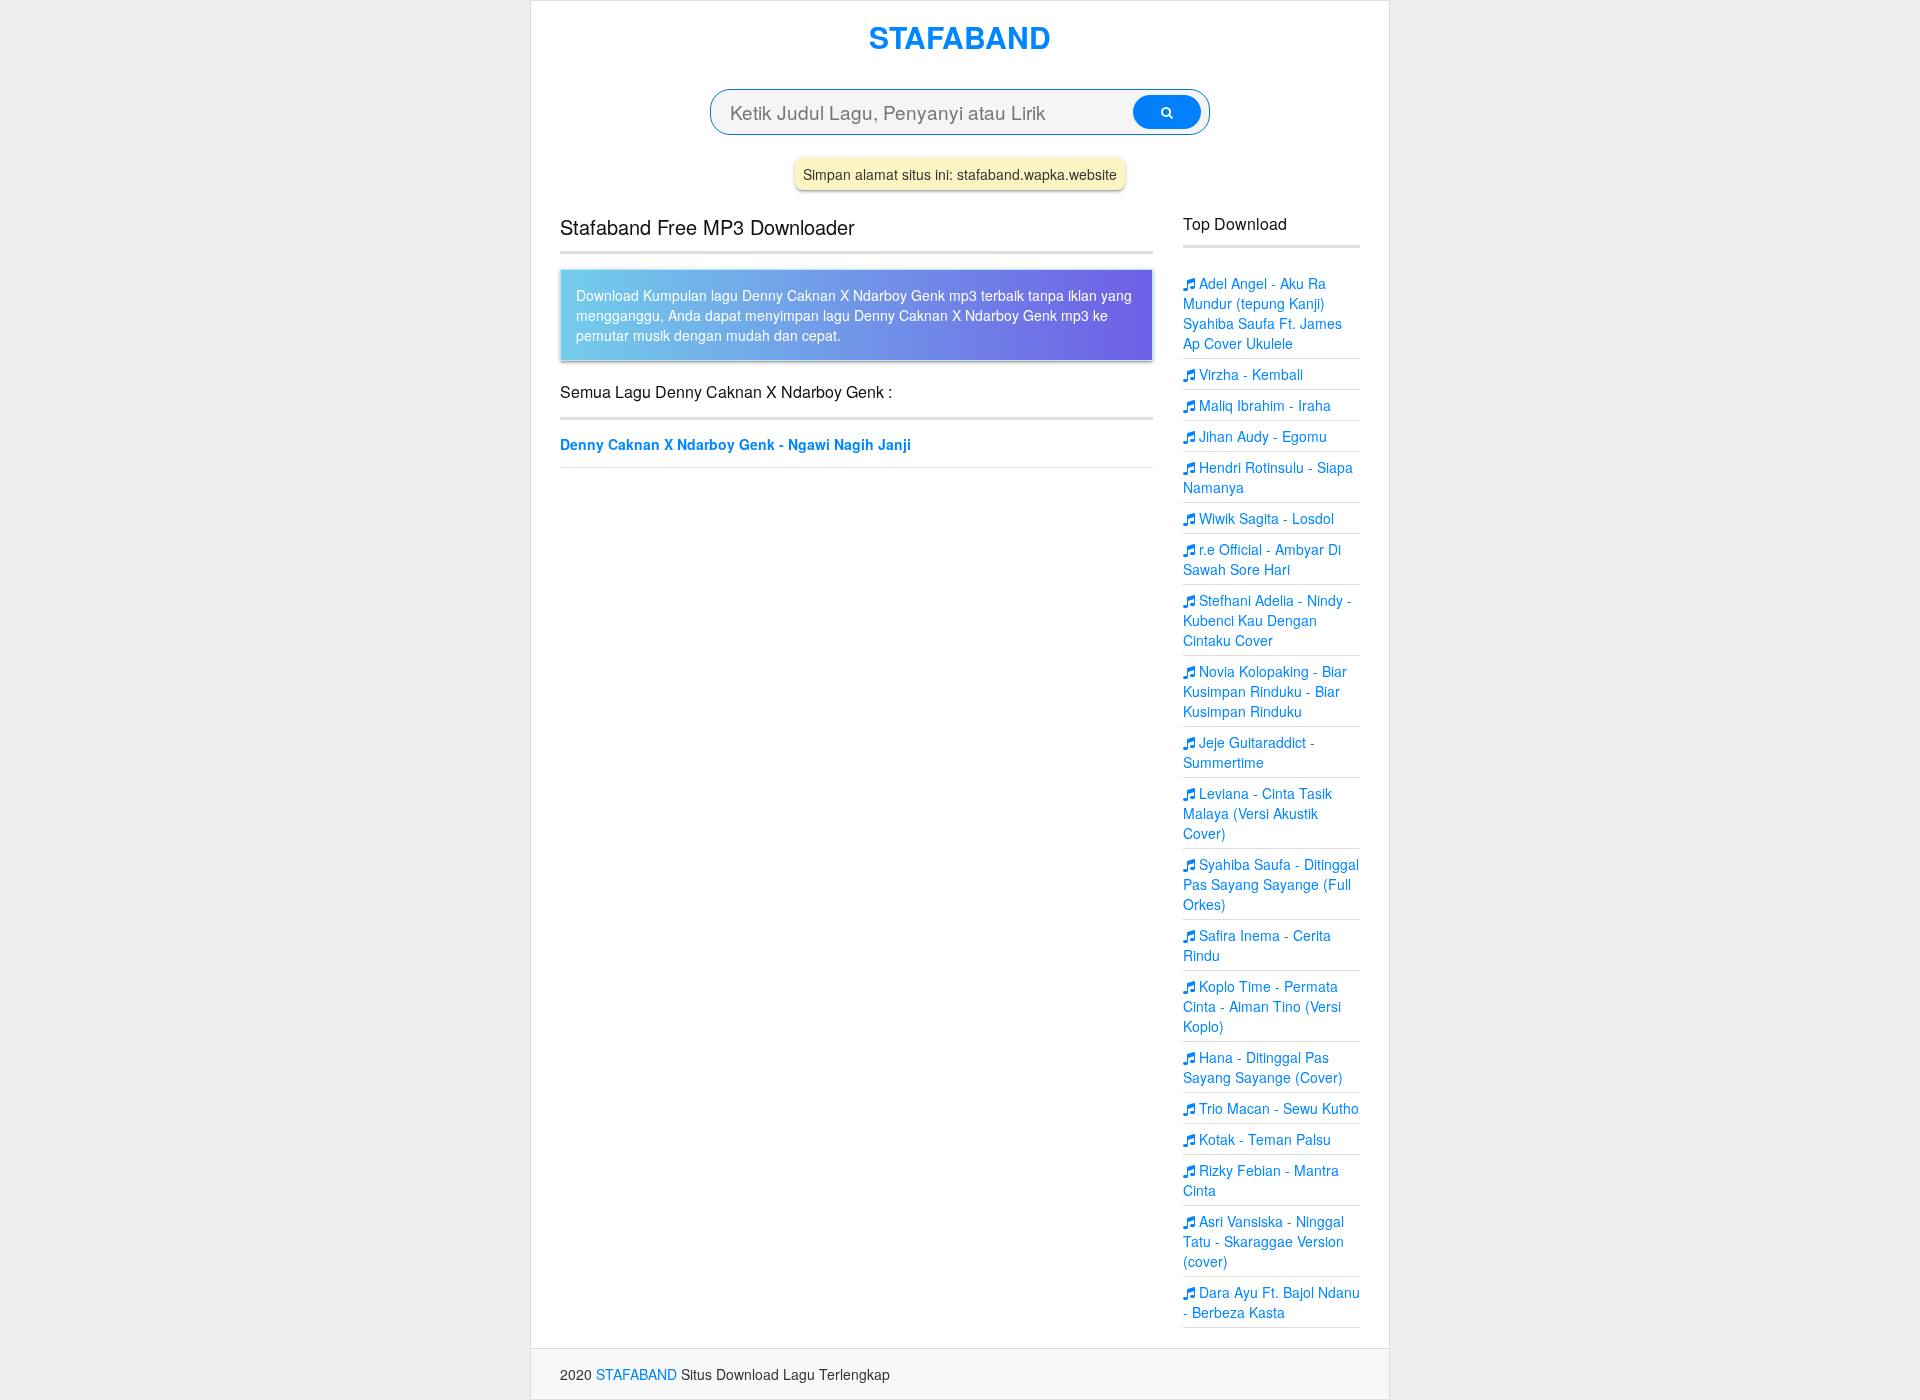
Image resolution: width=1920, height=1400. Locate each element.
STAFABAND (960, 36)
